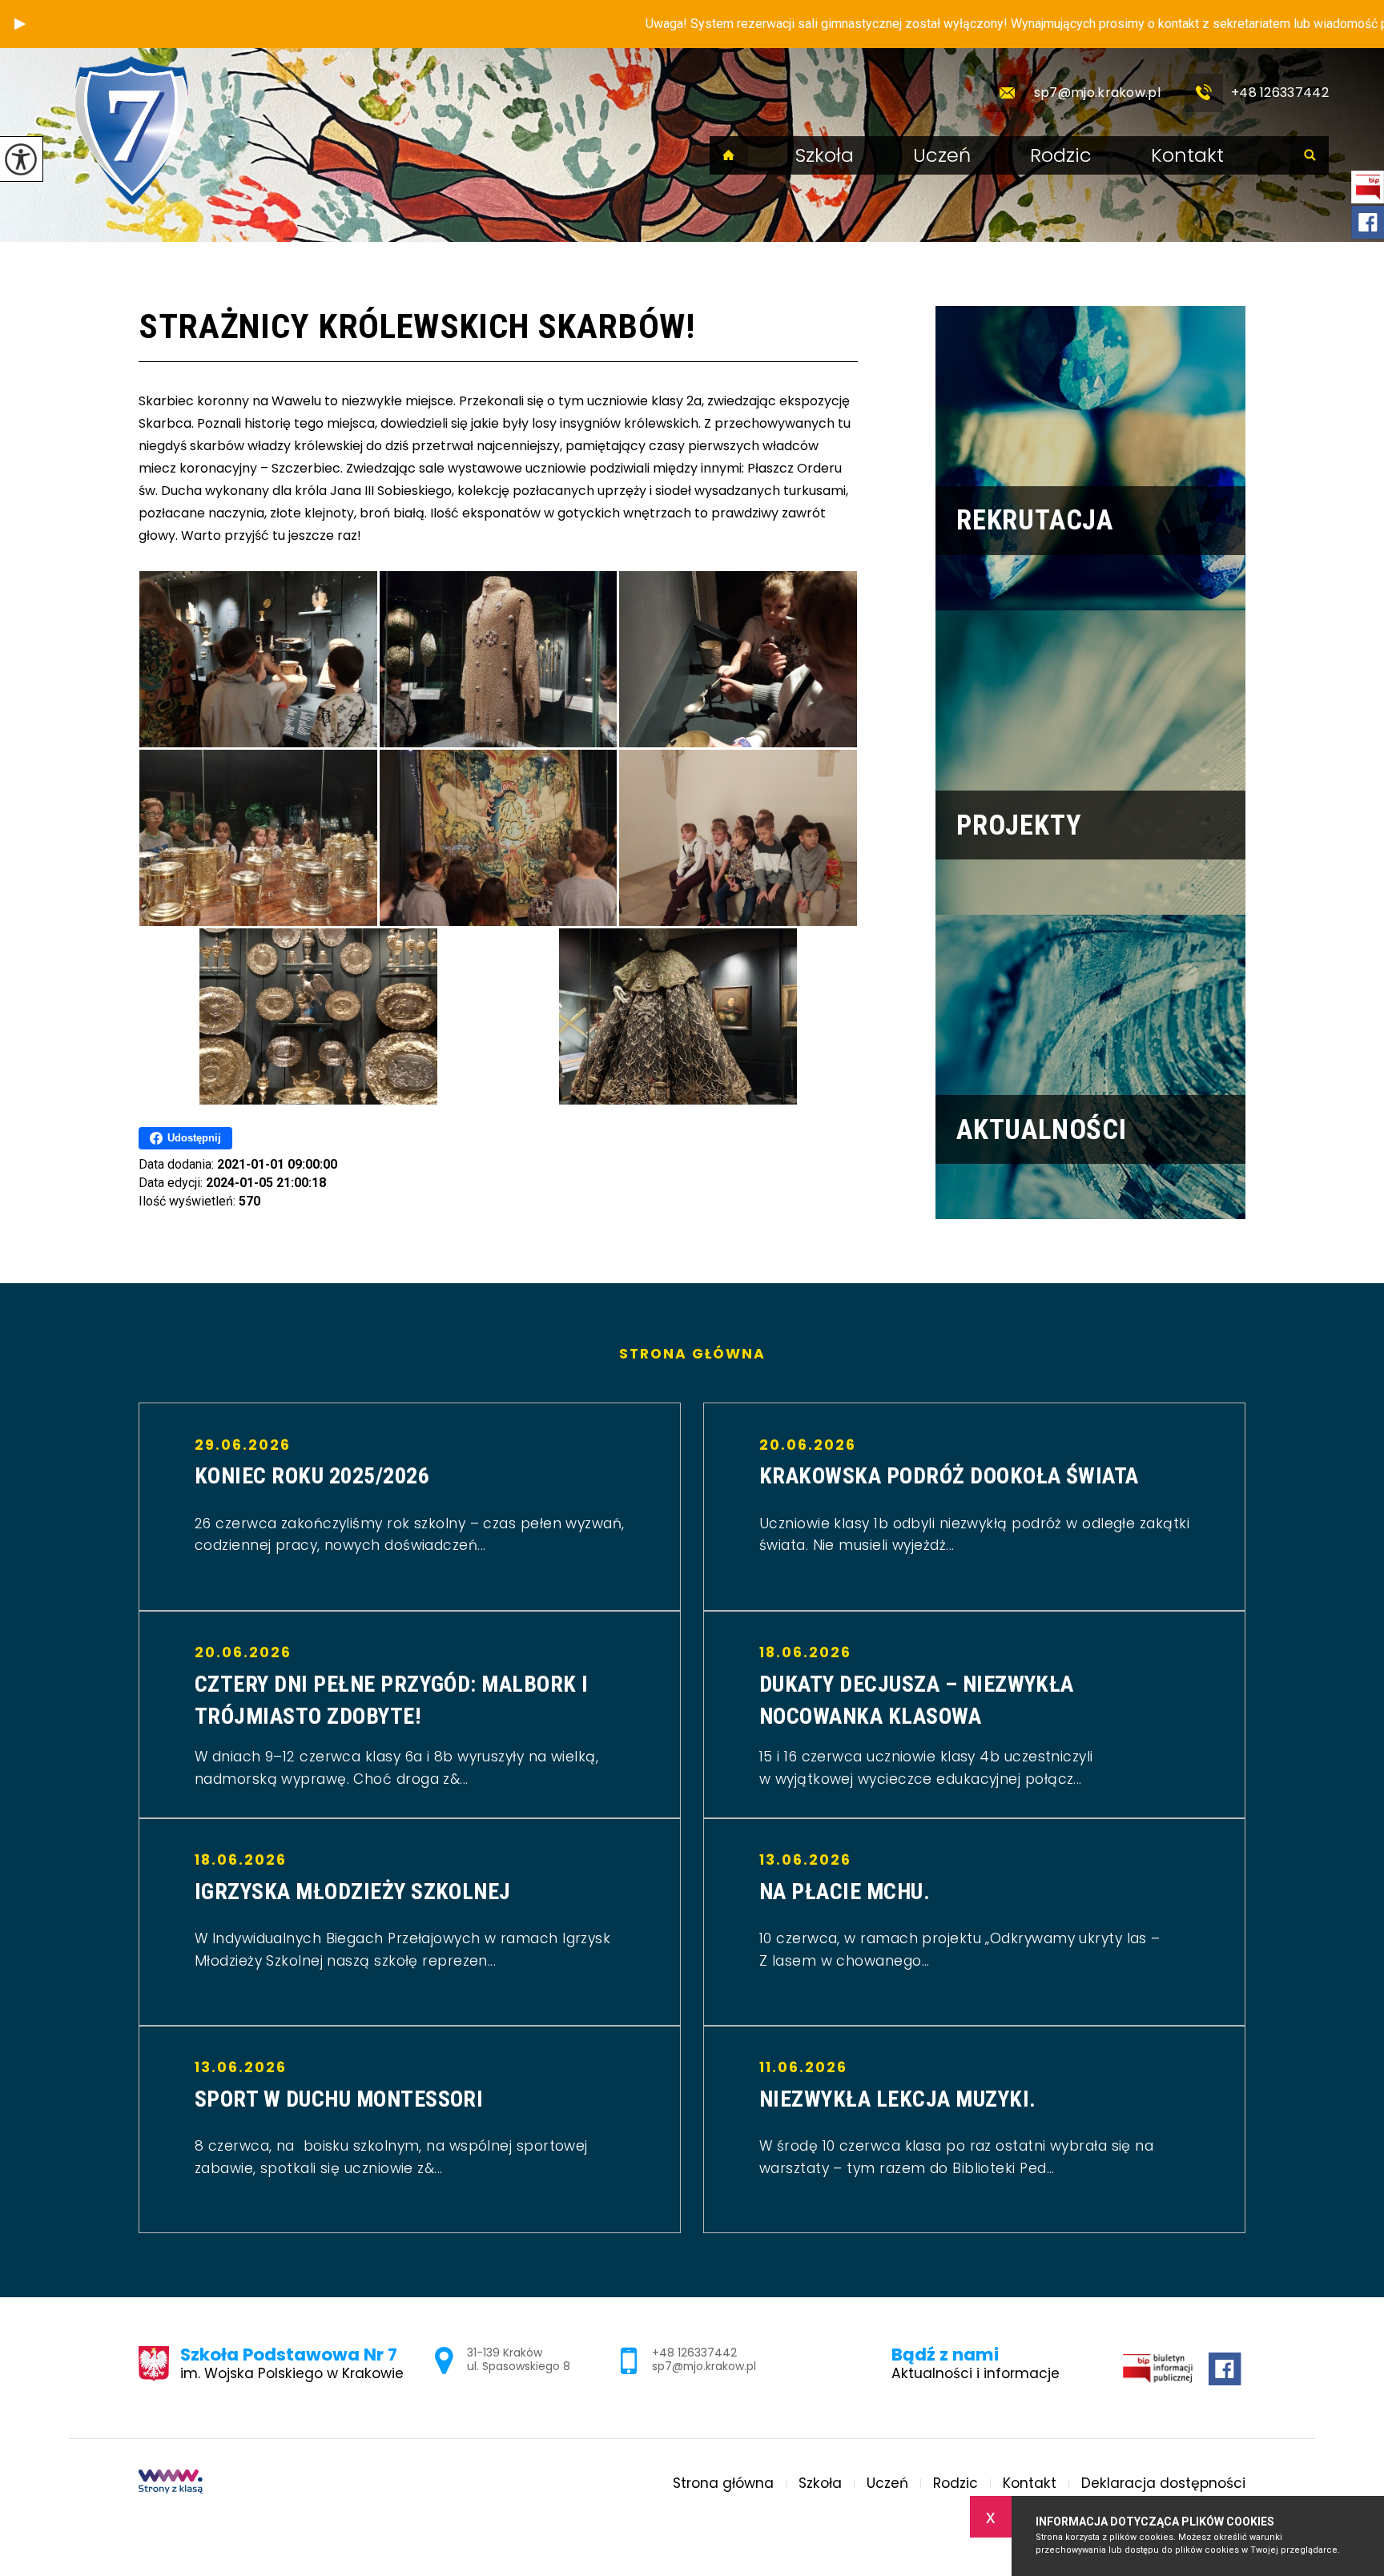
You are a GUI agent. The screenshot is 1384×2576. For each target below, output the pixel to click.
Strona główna (729, 155)
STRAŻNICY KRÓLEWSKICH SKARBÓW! (417, 326)
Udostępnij (194, 1138)
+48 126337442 (1280, 93)
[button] (20, 24)
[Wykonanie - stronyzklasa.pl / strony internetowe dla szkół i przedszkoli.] (171, 2483)
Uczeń (942, 155)
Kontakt (1187, 155)
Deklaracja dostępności (1163, 2483)
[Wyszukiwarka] (1310, 155)
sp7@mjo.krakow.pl (1097, 93)
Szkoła (825, 155)
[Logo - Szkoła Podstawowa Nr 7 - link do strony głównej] (131, 131)
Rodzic (1061, 155)
